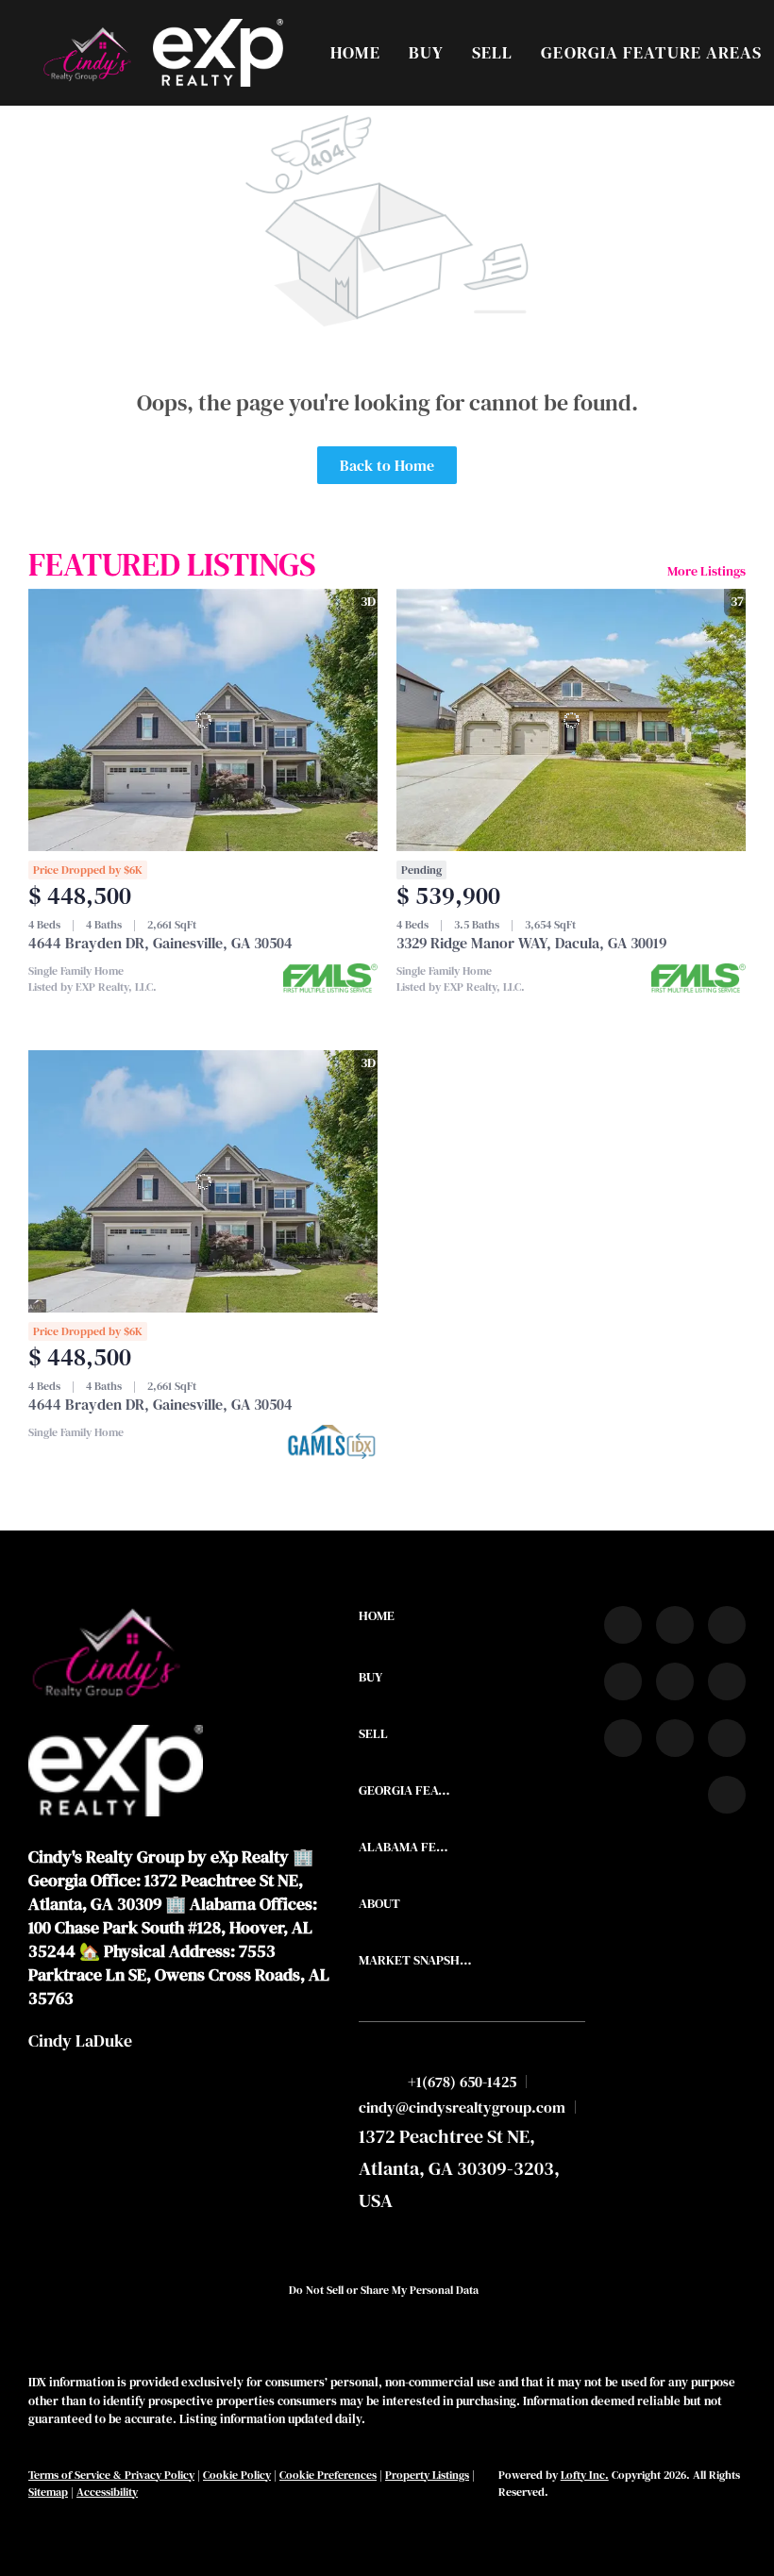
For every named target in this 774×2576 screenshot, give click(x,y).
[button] (86, 53)
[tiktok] (623, 1738)
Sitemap (48, 2492)
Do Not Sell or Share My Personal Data (384, 2290)
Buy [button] (426, 52)
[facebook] (623, 1625)
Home (355, 52)
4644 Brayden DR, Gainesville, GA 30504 (160, 943)
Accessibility (107, 2492)
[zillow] (623, 1681)
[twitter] (727, 1625)
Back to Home (387, 465)
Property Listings (427, 2475)
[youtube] (727, 1681)
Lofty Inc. (585, 2475)
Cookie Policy (237, 2475)
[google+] (727, 1795)
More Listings (707, 571)
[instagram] (675, 1681)
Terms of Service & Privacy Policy (111, 2475)
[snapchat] (675, 1738)
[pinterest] (727, 1738)
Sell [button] (492, 52)
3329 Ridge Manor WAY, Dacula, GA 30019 (531, 943)
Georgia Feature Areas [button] (651, 52)
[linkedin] (675, 1625)
